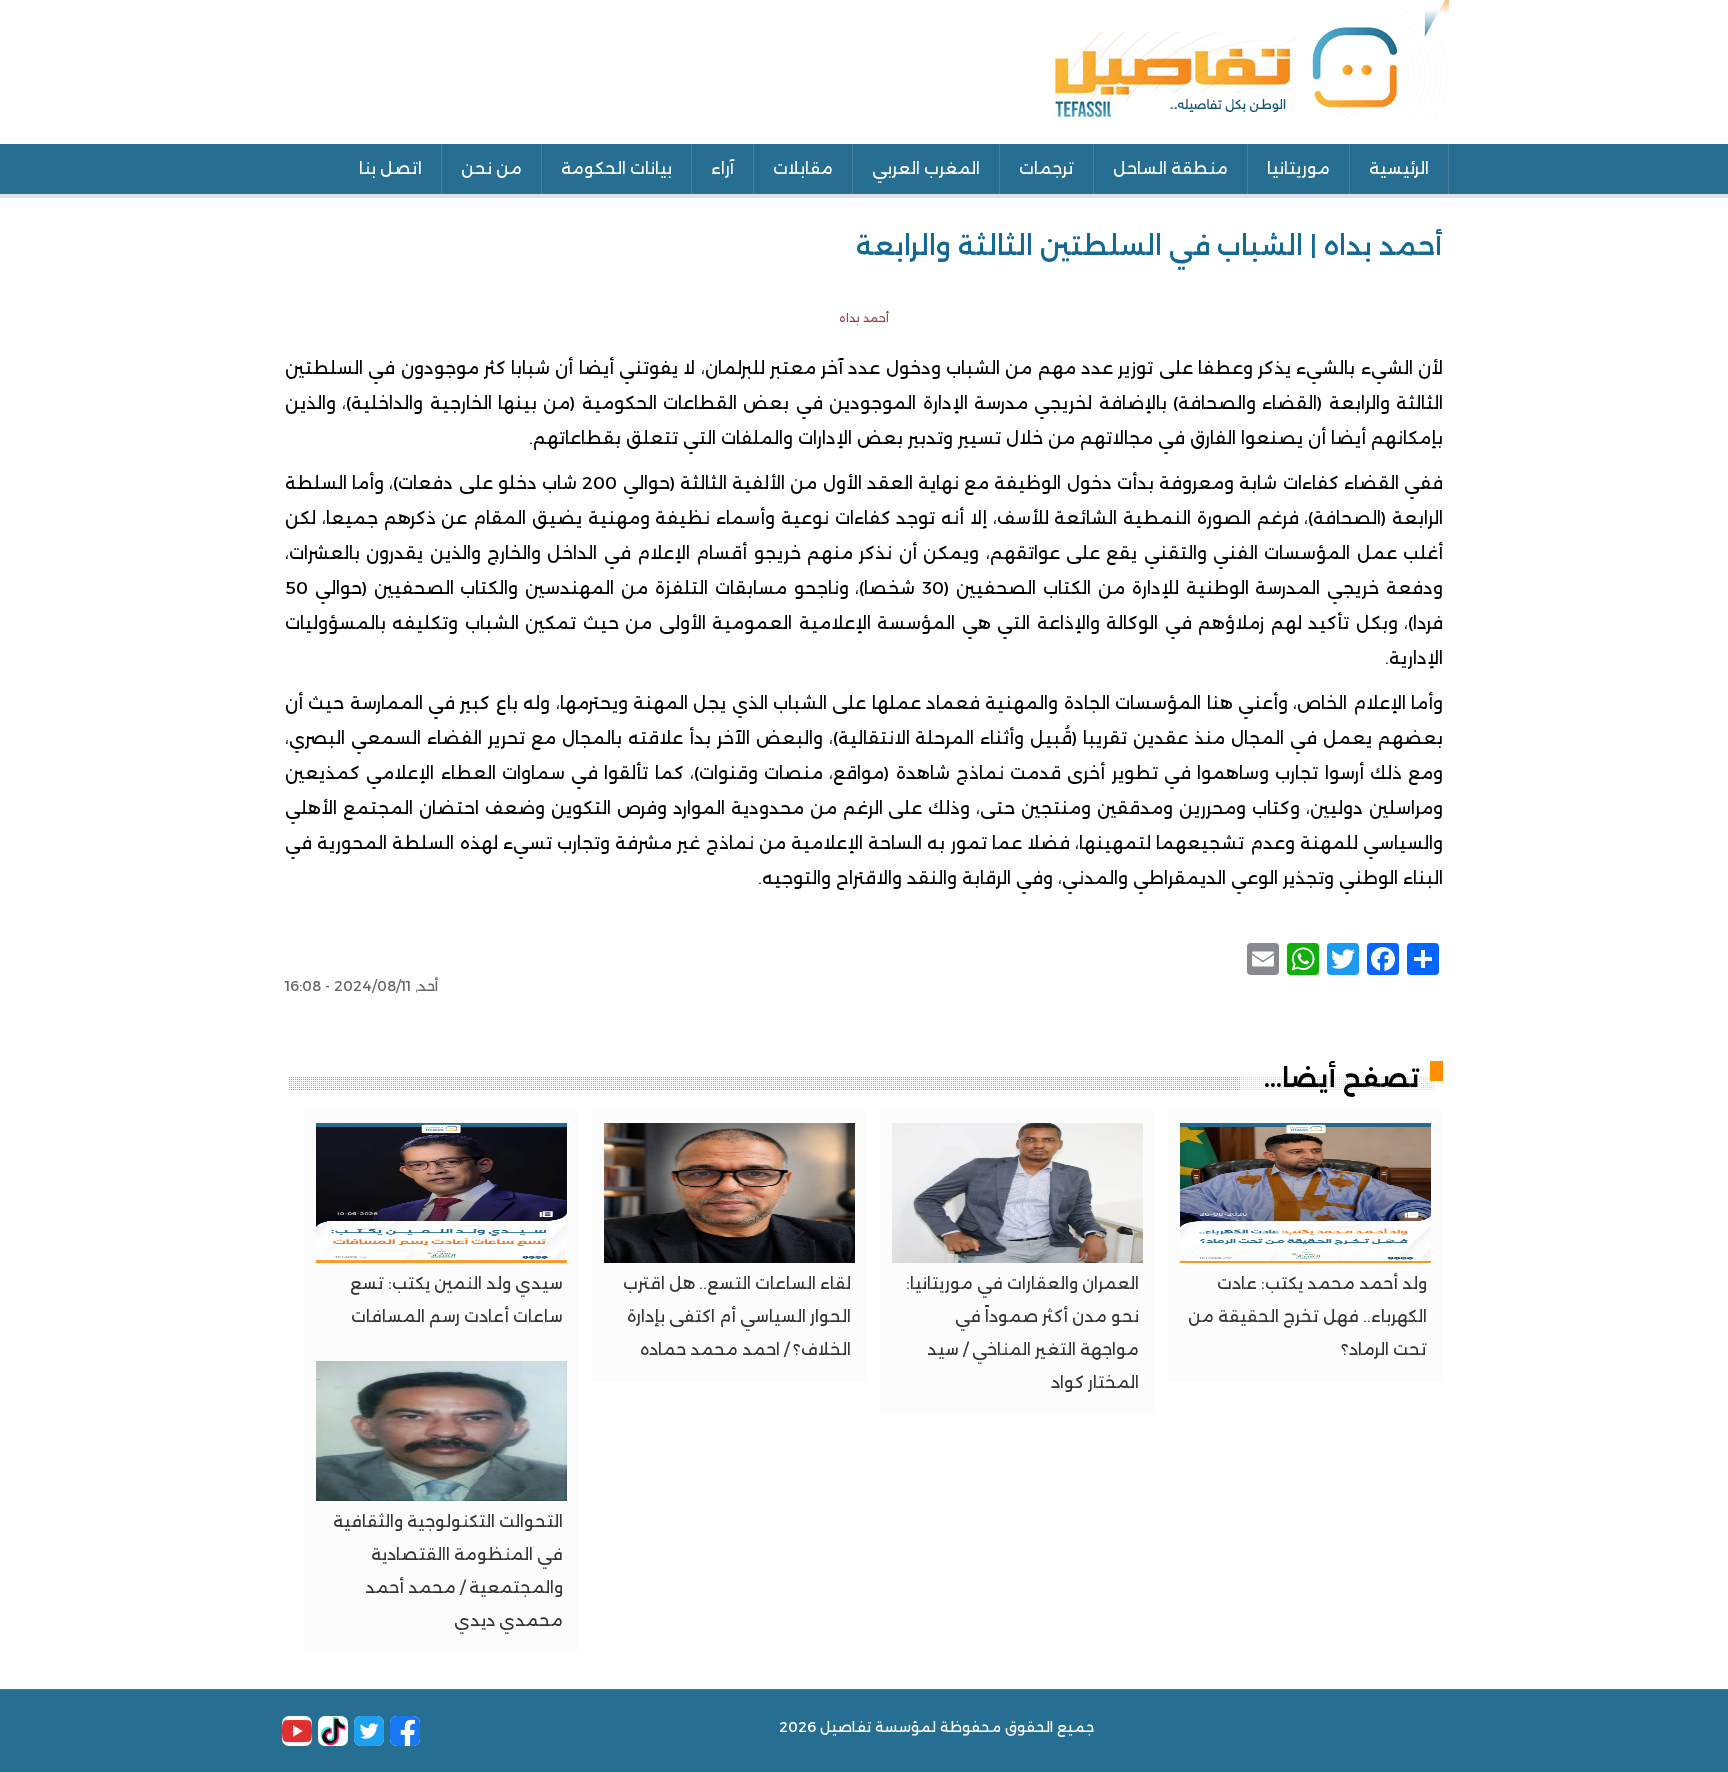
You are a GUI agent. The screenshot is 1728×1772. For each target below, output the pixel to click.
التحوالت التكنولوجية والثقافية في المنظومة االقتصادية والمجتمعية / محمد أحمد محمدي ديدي (448, 1571)
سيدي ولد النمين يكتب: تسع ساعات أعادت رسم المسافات (456, 1300)
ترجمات (1046, 168)
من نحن (491, 168)
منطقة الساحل (1170, 168)
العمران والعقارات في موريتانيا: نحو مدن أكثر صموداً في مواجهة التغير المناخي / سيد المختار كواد (1022, 1333)
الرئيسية (1399, 168)
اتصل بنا (390, 168)
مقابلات (803, 168)
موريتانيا (1298, 168)
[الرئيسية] (1236, 70)
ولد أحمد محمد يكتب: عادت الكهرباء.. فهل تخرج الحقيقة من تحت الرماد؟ (1307, 1316)
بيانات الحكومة (616, 168)
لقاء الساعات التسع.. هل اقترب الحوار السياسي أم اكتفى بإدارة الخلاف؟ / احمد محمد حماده (737, 1316)
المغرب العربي (926, 168)
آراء (722, 168)
